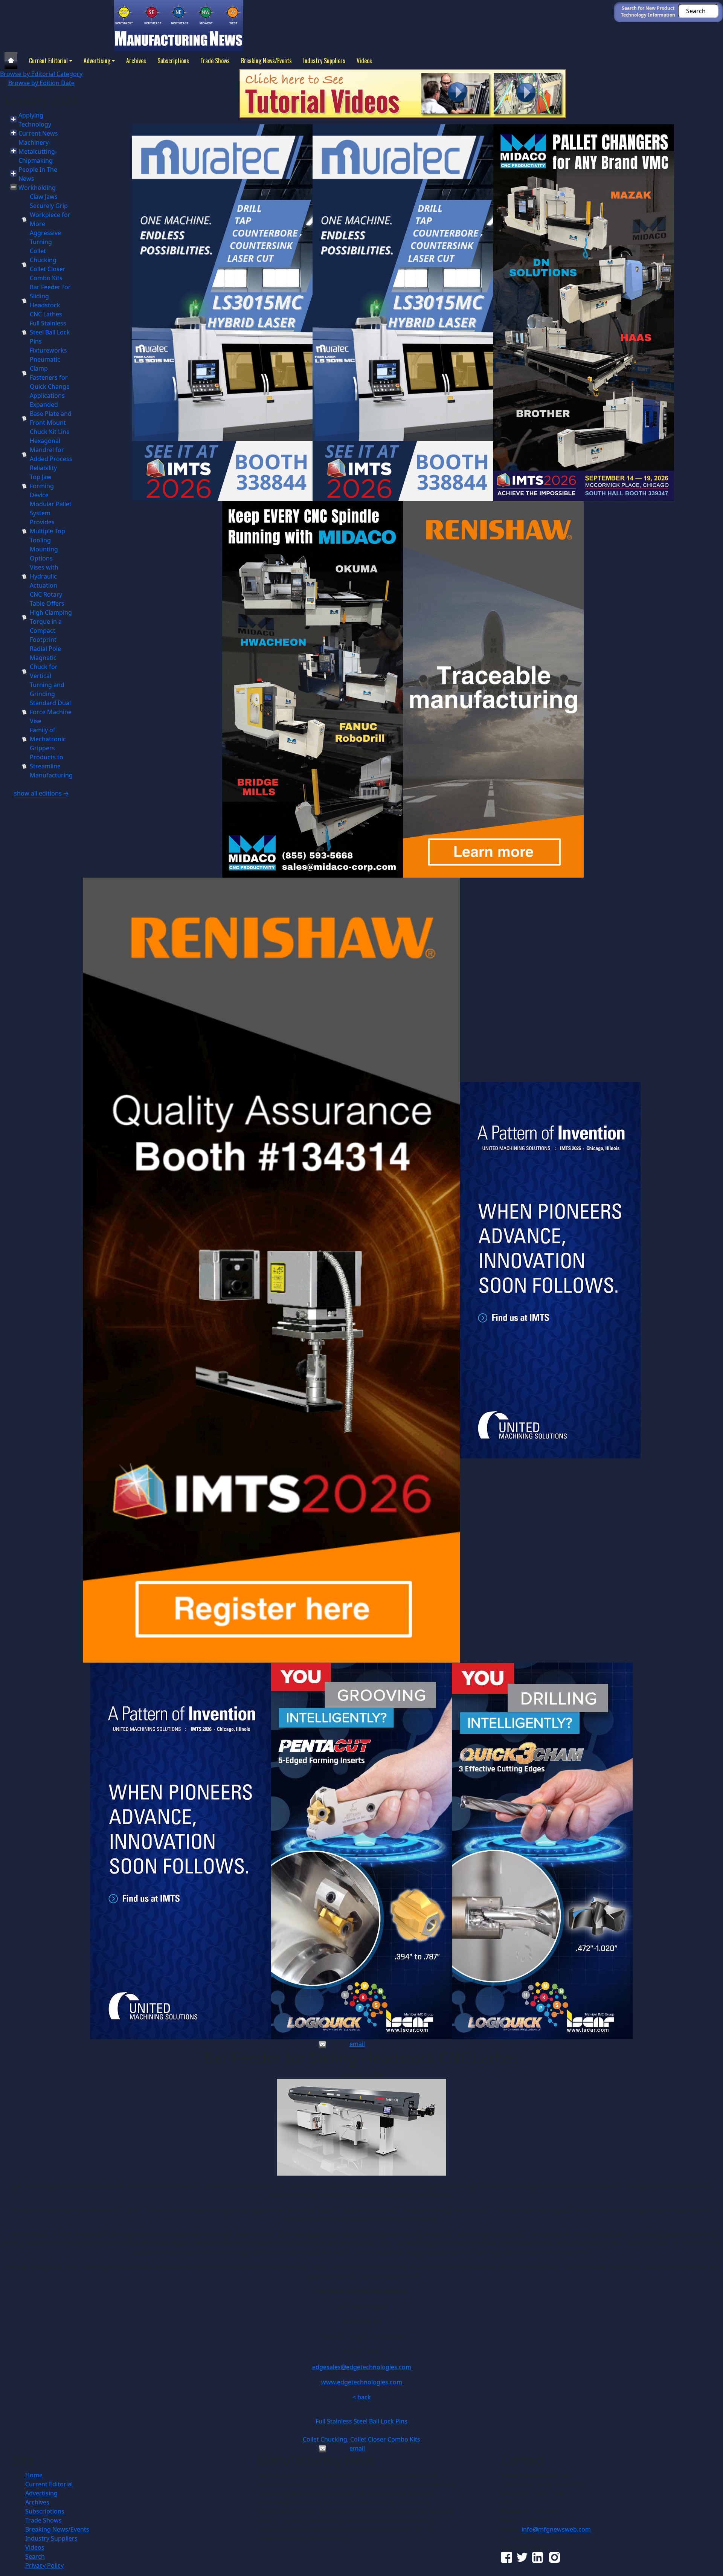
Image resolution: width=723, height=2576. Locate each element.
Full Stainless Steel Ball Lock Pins (50, 332)
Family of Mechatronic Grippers (48, 739)
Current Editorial (48, 61)
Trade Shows (215, 61)
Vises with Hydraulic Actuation (44, 576)
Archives (136, 61)
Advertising (97, 61)
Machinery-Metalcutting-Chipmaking (38, 151)
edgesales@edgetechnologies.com (362, 2367)
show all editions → (41, 793)
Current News (38, 133)
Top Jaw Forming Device (42, 486)
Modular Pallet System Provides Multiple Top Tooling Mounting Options (51, 531)
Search (35, 2556)
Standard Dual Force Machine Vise (51, 712)
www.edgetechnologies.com (362, 2382)
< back (362, 2397)
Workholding (37, 188)
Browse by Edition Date (41, 83)
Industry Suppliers (324, 61)
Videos (364, 61)
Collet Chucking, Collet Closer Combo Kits (361, 2439)
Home (34, 2475)
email (357, 2044)
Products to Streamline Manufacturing (51, 766)
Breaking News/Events (266, 61)
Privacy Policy (44, 2565)
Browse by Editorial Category (41, 74)
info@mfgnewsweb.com (556, 2529)
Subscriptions (173, 61)
